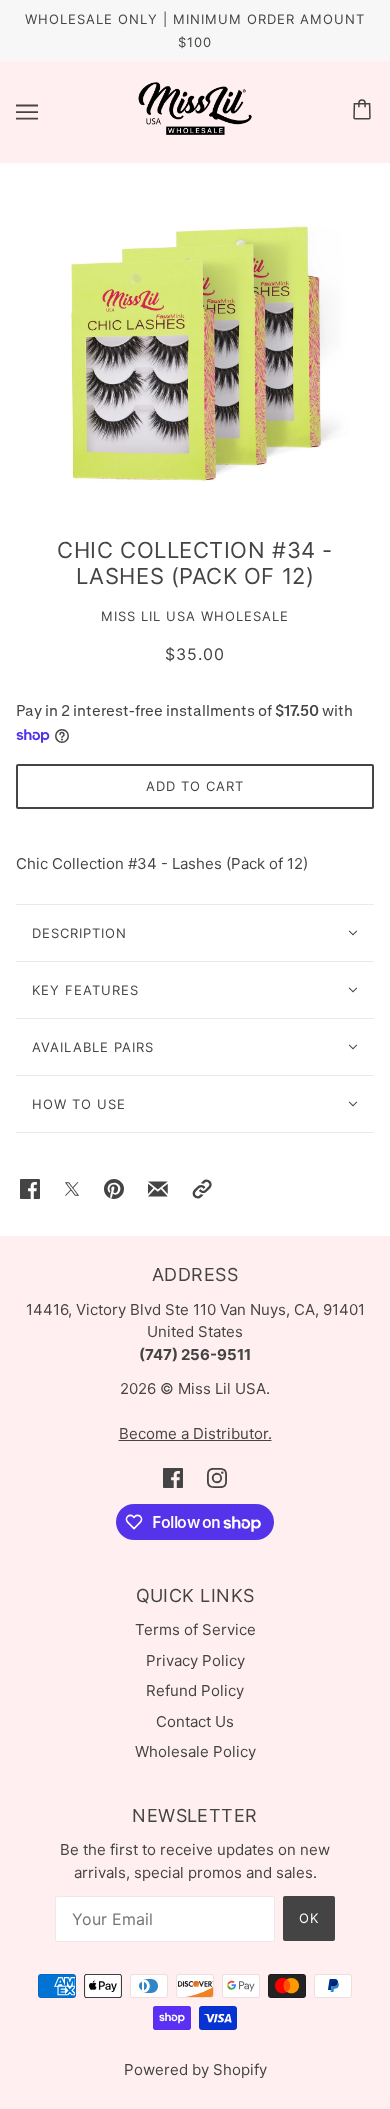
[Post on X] (72, 1188)
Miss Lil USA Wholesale (195, 616)
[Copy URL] (202, 1188)
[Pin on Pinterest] (114, 1188)
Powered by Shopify (195, 2069)
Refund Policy (195, 1690)
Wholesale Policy (195, 1751)
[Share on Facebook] (30, 1188)
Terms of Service (195, 1629)
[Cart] (365, 111)
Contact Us (195, 1721)
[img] (173, 1477)
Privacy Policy (195, 1660)
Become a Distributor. (195, 1433)
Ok (309, 1918)
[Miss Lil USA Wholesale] (195, 130)
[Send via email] (158, 1188)
